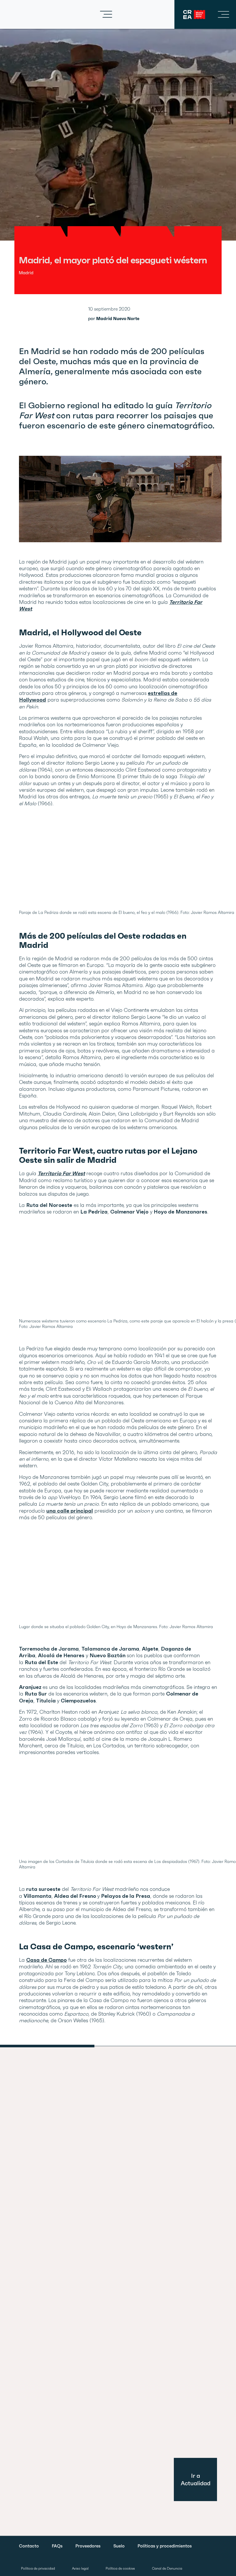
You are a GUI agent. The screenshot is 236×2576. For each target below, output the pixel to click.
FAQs (57, 2546)
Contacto (29, 2546)
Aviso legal (80, 2569)
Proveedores (88, 2546)
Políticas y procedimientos (165, 2546)
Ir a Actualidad (196, 2479)
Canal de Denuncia (167, 2569)
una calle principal (70, 1511)
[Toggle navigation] (106, 14)
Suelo (119, 2546)
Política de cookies (120, 2569)
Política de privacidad (38, 2569)
